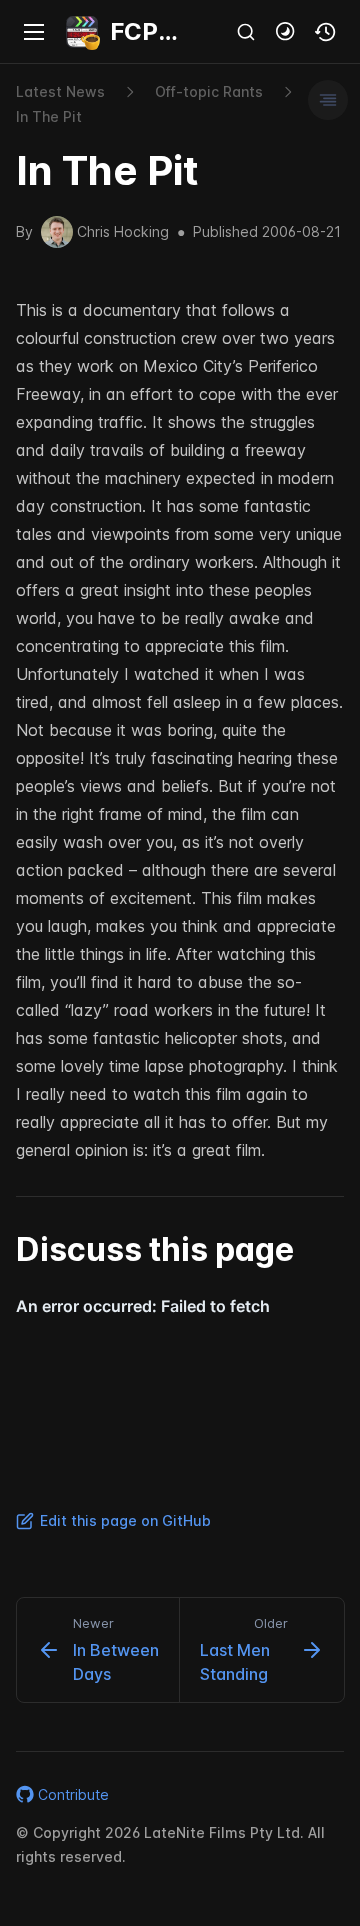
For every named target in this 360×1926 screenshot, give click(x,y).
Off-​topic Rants (209, 91)
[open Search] (246, 32)
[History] (326, 32)
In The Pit (49, 116)
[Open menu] (34, 32)
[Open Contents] (328, 100)
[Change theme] (286, 32)
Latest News (60, 91)
